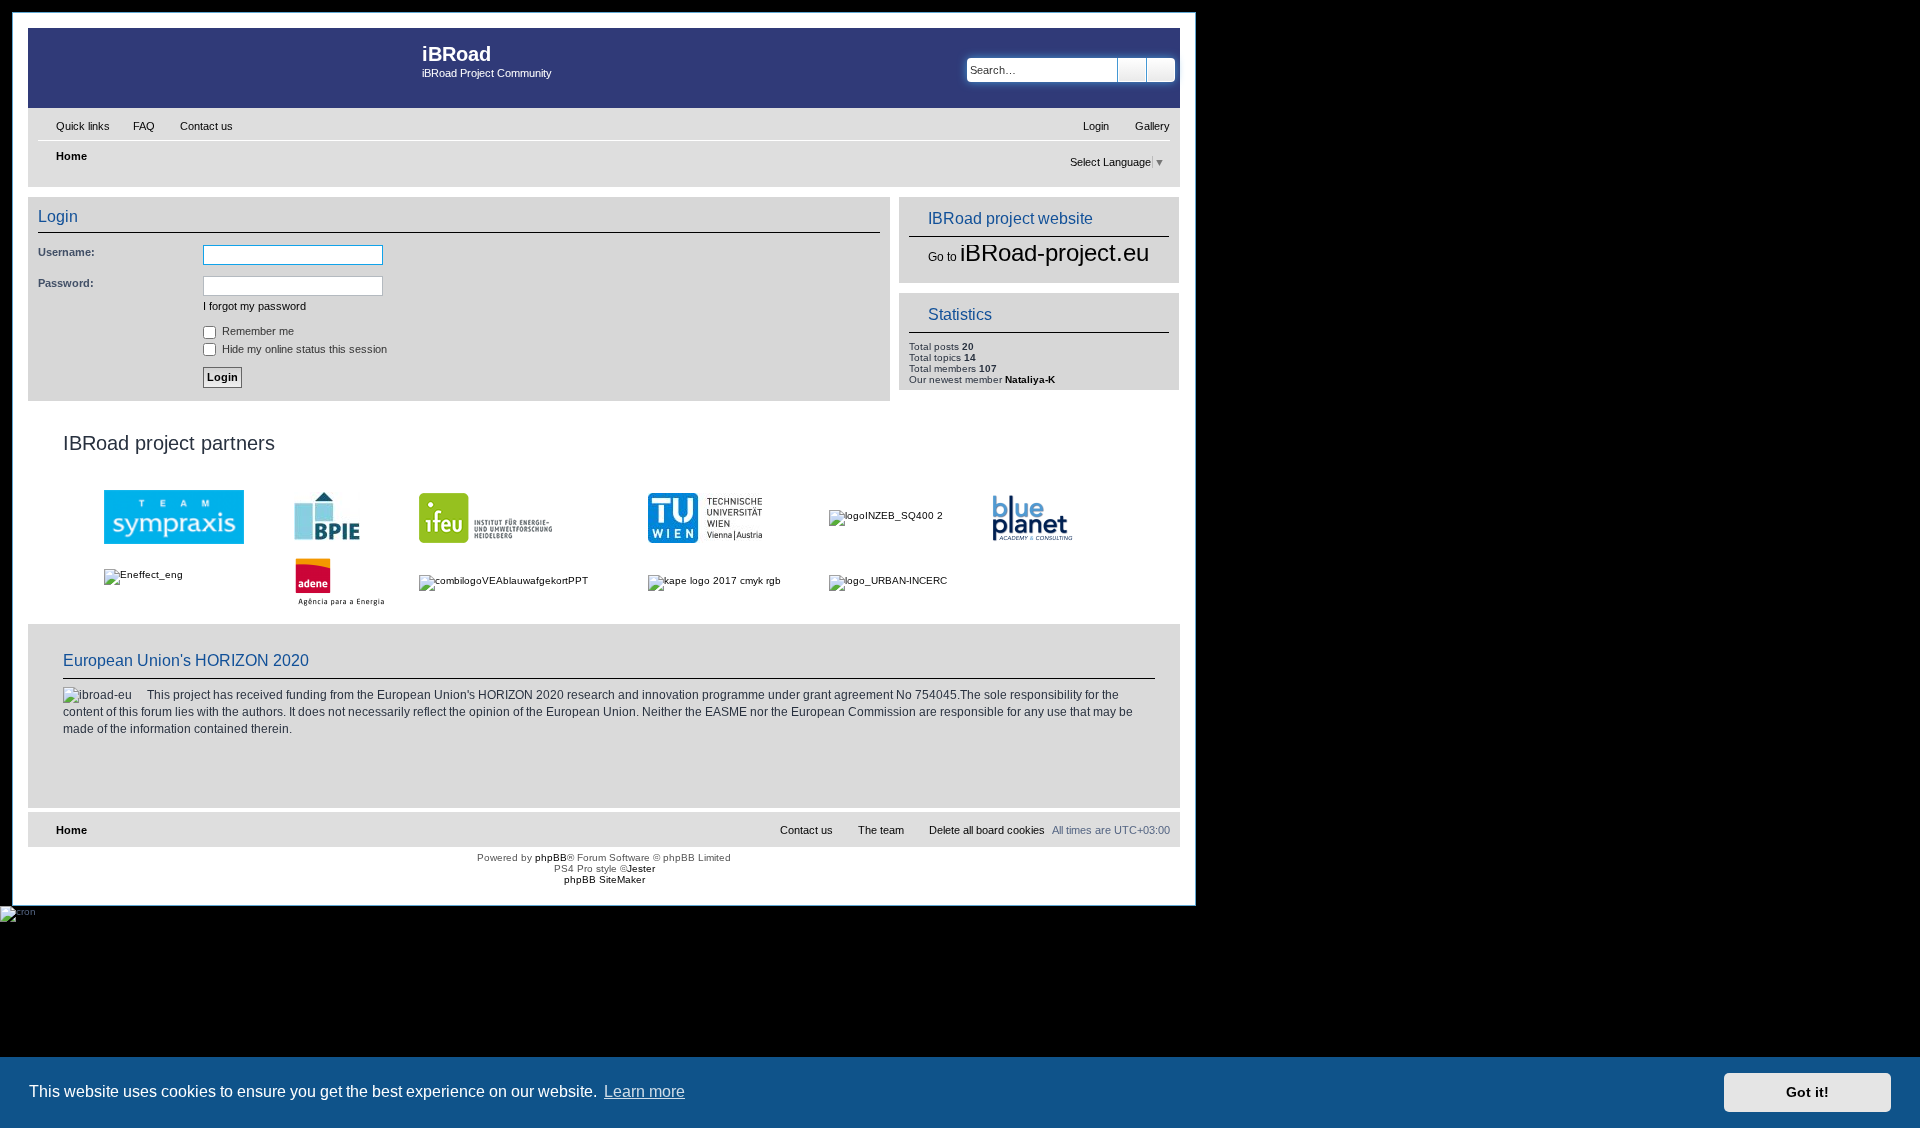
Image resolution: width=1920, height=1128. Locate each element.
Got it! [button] (1807, 1092)
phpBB (551, 857)
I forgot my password (254, 306)
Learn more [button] (644, 1091)
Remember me (256, 331)
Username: (66, 252)
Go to (942, 257)
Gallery (1152, 126)
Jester (641, 868)
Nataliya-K (1030, 379)
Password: (66, 283)
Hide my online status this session (303, 349)
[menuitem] (135, 126)
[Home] (225, 68)
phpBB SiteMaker (604, 879)
